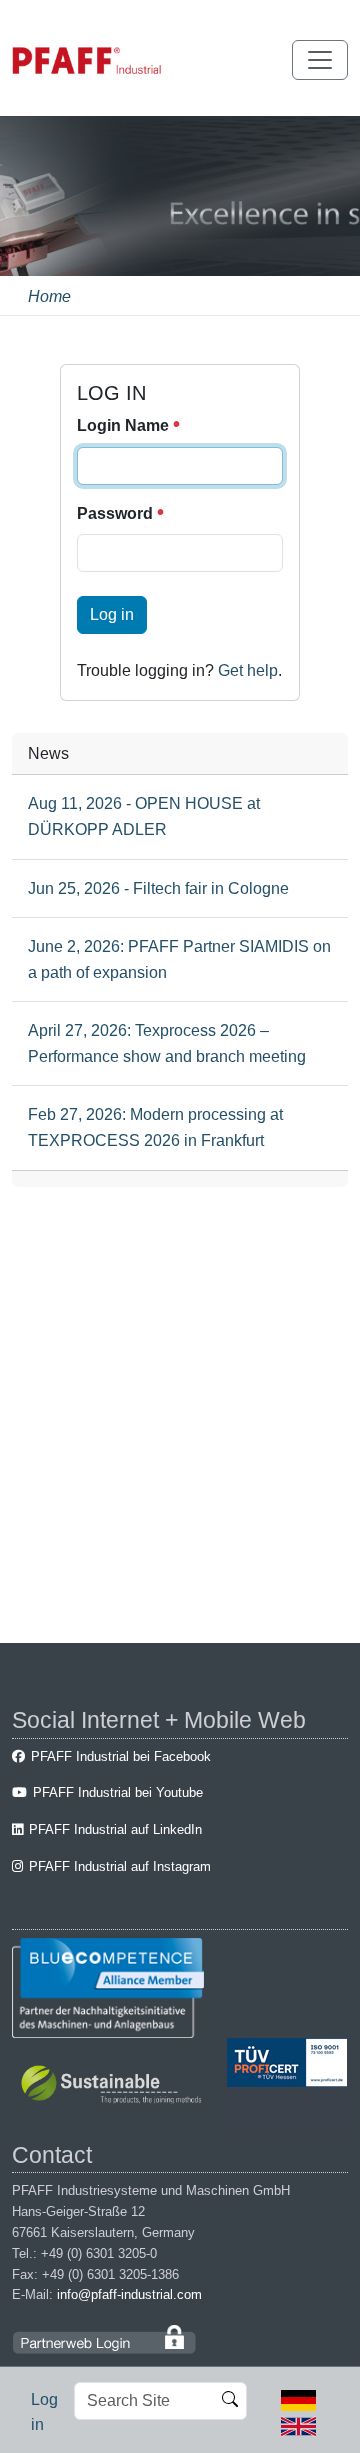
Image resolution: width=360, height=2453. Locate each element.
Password (117, 513)
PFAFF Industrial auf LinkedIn (115, 1829)
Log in (112, 614)
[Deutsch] (298, 2399)
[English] (298, 2424)
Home (49, 296)
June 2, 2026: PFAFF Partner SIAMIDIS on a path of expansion (179, 959)
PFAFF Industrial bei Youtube (118, 1792)
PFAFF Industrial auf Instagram (120, 1866)
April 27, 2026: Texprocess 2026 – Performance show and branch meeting (167, 1043)
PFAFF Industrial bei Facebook (121, 1756)
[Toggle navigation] (320, 60)
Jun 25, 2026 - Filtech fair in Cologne (158, 888)
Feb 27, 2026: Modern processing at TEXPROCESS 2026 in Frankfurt (155, 1127)
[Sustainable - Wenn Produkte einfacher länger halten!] (114, 2086)
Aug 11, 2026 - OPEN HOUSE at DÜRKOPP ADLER (144, 816)
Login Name (125, 425)
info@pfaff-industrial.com (129, 2294)
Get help (248, 670)
